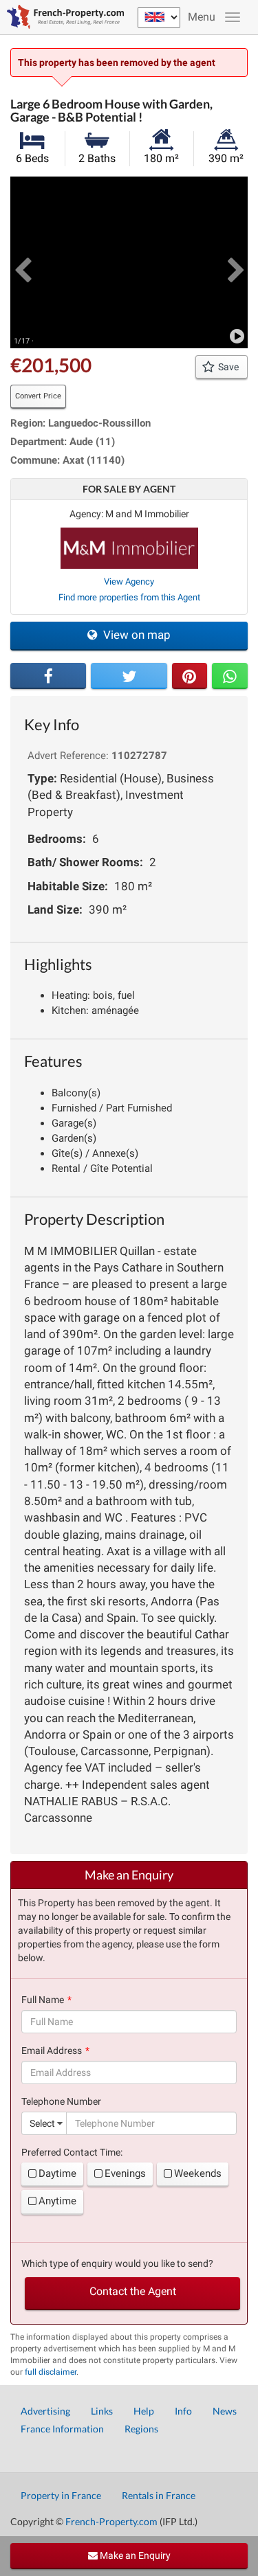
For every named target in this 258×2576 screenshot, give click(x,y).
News (225, 2411)
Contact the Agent (133, 2291)
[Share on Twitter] (129, 676)
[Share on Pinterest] (190, 676)
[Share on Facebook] (48, 676)
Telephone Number (61, 2101)
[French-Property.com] (62, 17)
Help (144, 2411)
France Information (62, 2429)
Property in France (61, 2495)
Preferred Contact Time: (72, 2152)
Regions (141, 2429)
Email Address (52, 2050)
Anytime (57, 2201)
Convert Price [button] (38, 396)
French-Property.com (111, 2521)
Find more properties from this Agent (129, 597)
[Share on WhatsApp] (230, 676)
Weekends (198, 2173)
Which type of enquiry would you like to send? (117, 2263)
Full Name (43, 2000)
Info (183, 2411)
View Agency (129, 581)
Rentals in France (159, 2495)
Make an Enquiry (134, 2555)
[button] (22, 262)
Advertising (45, 2411)
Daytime (57, 2173)
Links (102, 2411)
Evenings (125, 2173)
